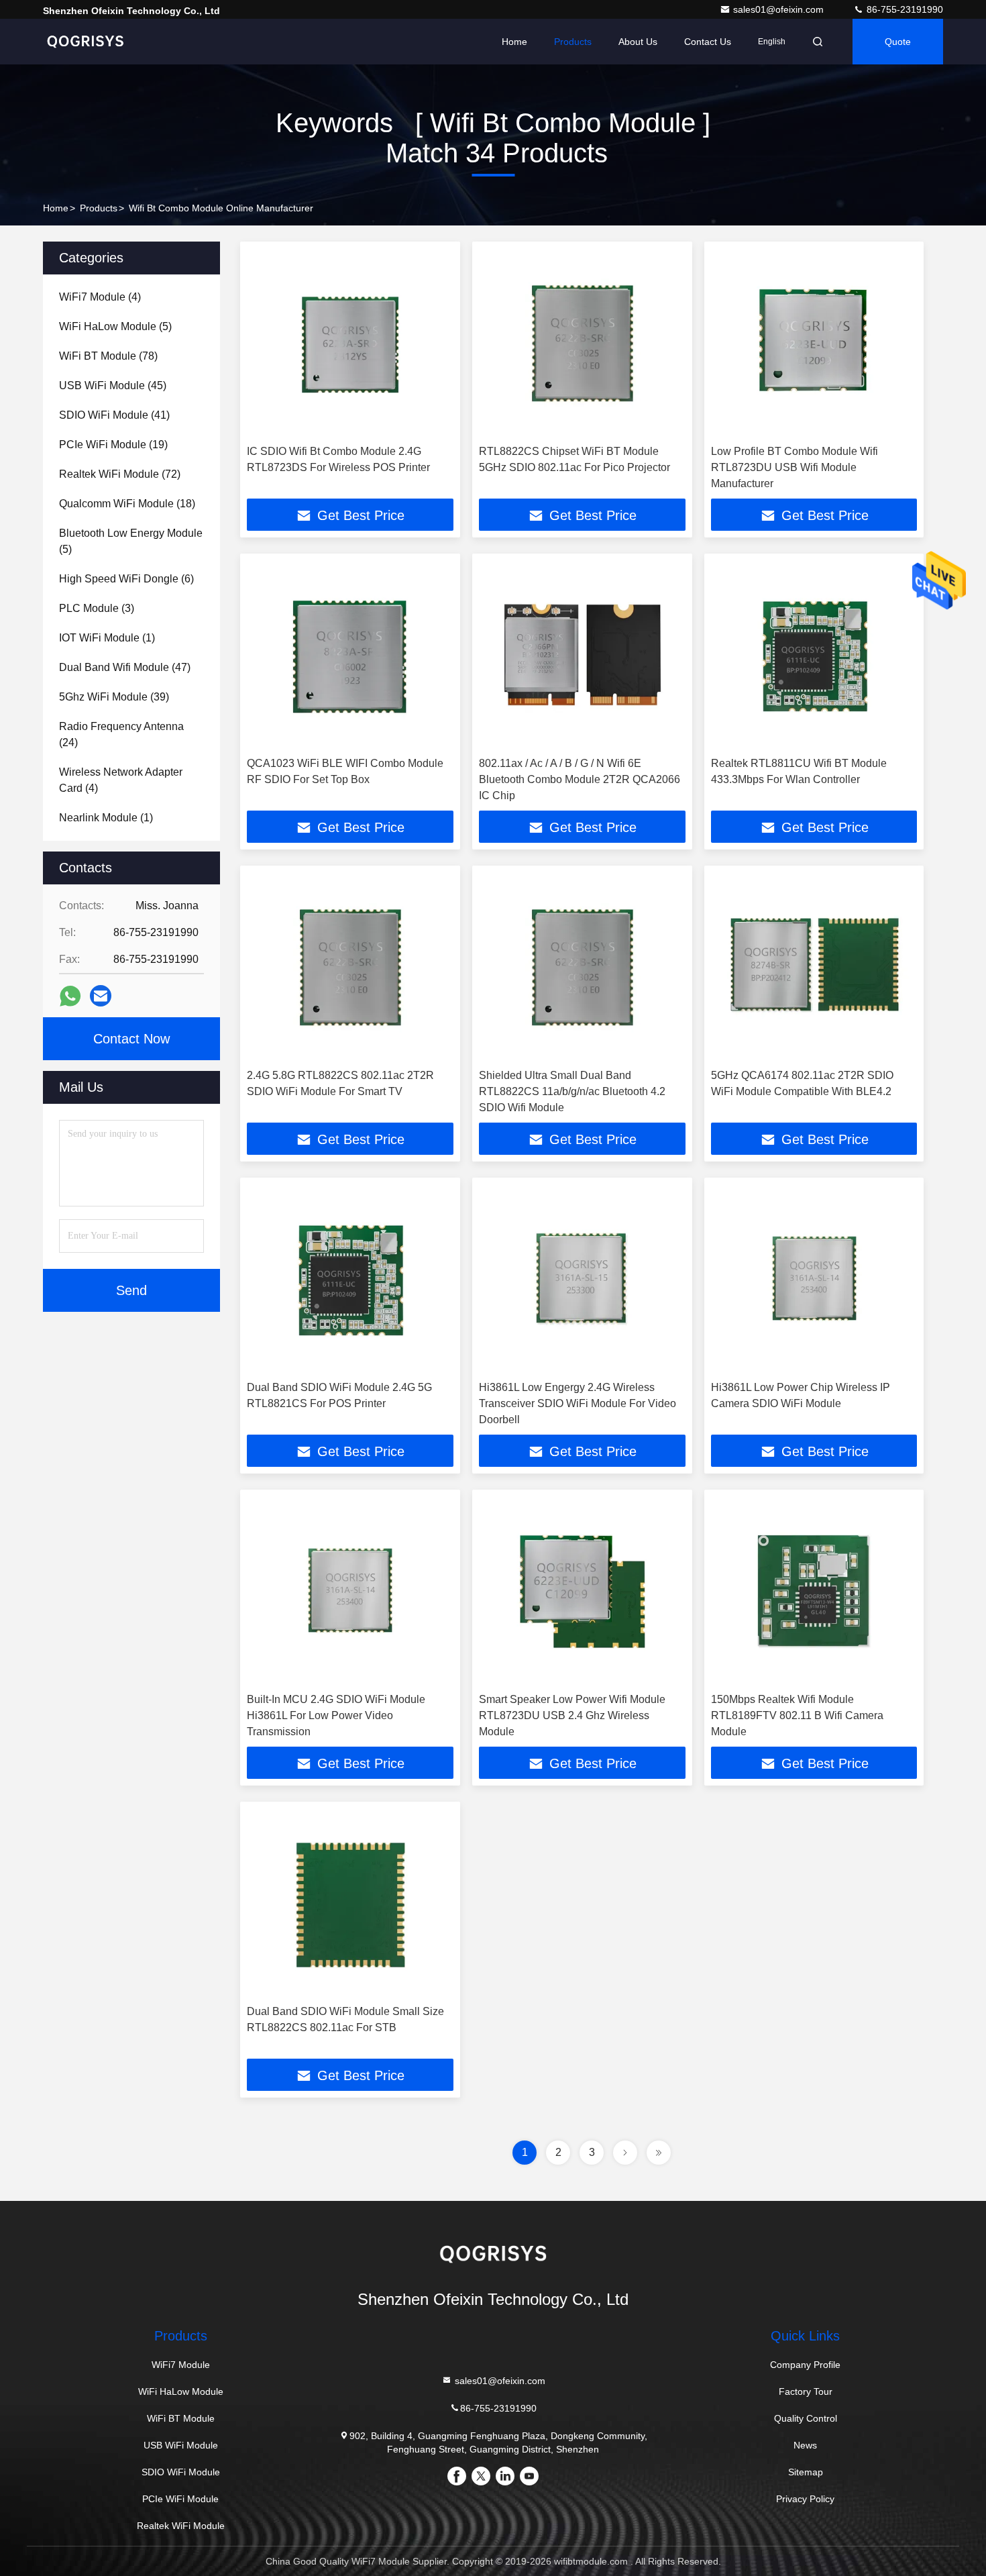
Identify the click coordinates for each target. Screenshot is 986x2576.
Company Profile (805, 2365)
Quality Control (806, 2418)
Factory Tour (806, 2391)
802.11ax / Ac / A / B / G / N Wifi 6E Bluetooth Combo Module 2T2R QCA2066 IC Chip (580, 779)
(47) (125, 667)
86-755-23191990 (903, 9)
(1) (107, 638)
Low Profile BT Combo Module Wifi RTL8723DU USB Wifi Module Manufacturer (795, 467)
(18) (127, 504)
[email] (101, 996)
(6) (126, 579)
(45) (113, 385)
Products (573, 42)
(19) (113, 445)
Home (514, 42)
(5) (115, 326)
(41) (114, 415)
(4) (100, 297)
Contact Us (708, 42)
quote (898, 42)
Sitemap (806, 2472)
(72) (120, 474)
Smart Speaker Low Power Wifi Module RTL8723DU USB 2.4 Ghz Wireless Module (572, 1715)
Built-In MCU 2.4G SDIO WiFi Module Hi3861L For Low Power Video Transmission (336, 1715)
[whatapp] (70, 996)
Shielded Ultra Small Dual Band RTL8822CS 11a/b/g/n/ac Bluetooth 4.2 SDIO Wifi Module (572, 1091)
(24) (121, 734)
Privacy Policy (805, 2499)
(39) (114, 697)
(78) (108, 356)
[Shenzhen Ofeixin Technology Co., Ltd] (85, 42)
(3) (97, 608)
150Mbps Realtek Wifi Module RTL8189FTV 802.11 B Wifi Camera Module (797, 1715)
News (805, 2445)
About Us (638, 42)
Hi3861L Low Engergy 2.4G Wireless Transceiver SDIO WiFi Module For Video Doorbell (578, 1403)
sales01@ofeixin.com (780, 9)
